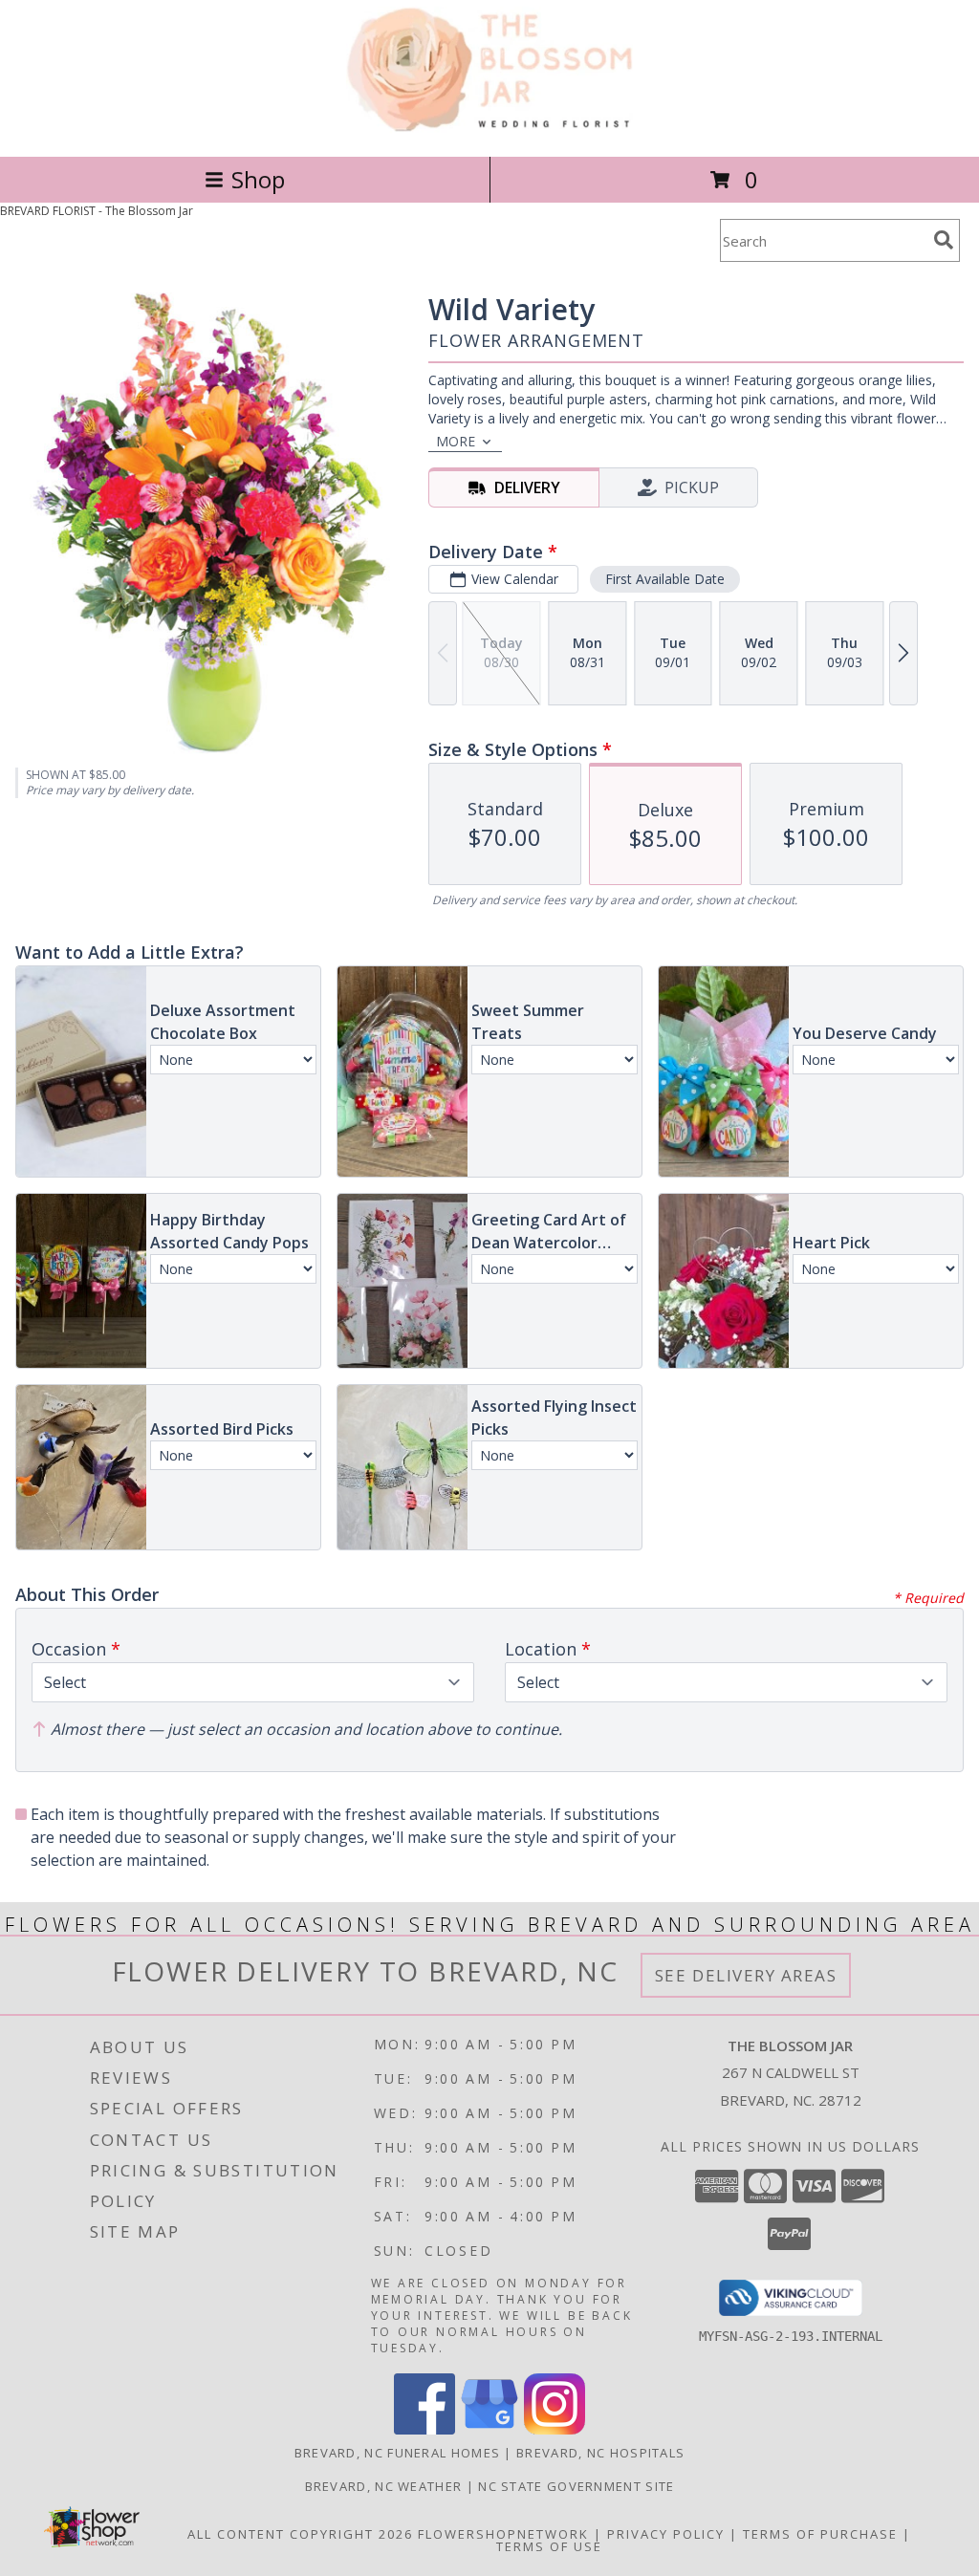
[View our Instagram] (555, 2429)
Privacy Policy (666, 2534)
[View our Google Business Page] (489, 2429)
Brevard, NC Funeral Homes (398, 2453)
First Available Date (665, 579)
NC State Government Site (576, 2486)
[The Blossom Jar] (490, 129)
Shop (258, 179)
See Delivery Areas (746, 1975)
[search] (944, 240)
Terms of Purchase (820, 2534)
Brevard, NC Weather (384, 2486)
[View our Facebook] (424, 2429)
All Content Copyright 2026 (300, 2534)
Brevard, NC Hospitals (600, 2453)
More (456, 441)
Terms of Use (549, 2546)
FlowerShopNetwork (503, 2534)
